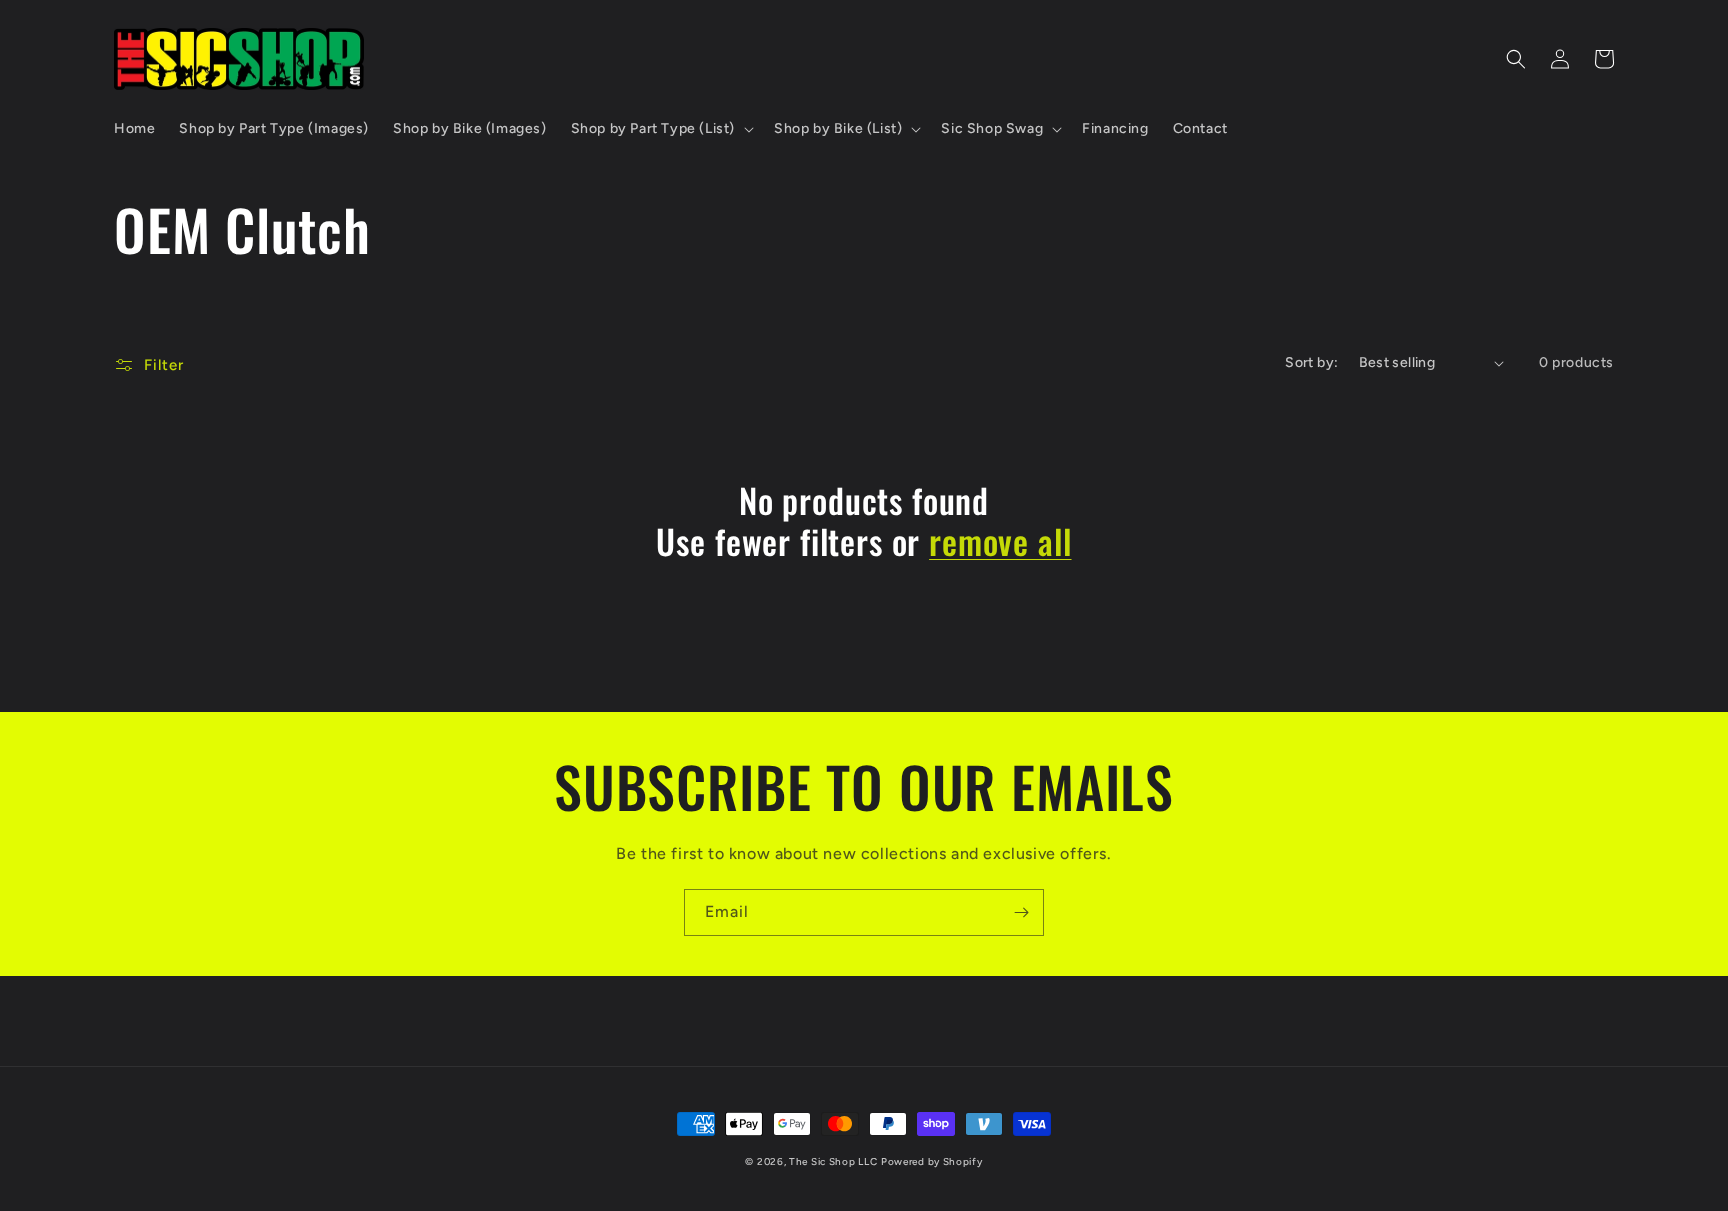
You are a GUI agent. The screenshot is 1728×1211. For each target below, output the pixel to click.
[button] (660, 129)
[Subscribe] (1021, 912)
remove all (1000, 541)
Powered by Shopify (932, 1161)
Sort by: (1311, 362)
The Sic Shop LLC (833, 1161)
